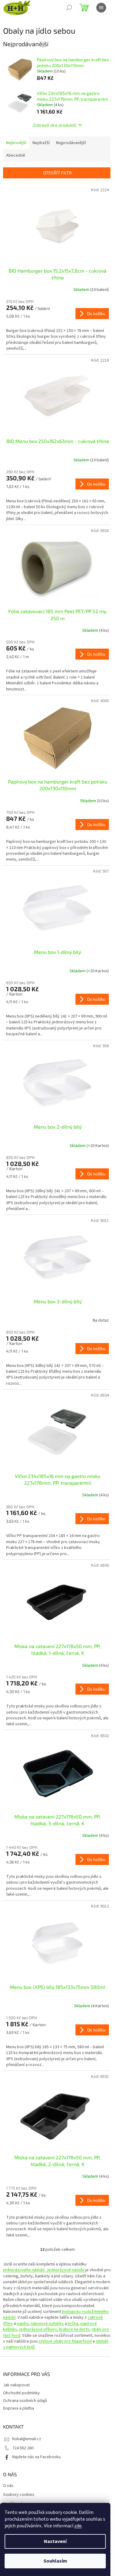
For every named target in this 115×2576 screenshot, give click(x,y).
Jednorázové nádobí (65, 2270)
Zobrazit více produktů (55, 125)
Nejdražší (41, 143)
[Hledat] (69, 8)
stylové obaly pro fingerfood (65, 2341)
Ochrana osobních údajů (25, 2401)
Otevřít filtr (57, 173)
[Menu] (101, 8)
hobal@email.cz (27, 2439)
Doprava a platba (19, 2408)
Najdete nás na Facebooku (36, 2457)
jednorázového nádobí (24, 2270)
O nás (8, 2486)
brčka (73, 2324)
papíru (23, 2324)
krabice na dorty (74, 2329)
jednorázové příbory (38, 2329)
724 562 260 (23, 2448)
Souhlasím (55, 2561)
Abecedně (16, 155)
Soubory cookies (19, 2495)
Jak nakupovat (16, 2385)
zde (78, 2526)
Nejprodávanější (71, 143)
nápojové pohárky (47, 2324)
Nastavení (55, 2541)
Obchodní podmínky (21, 2393)
